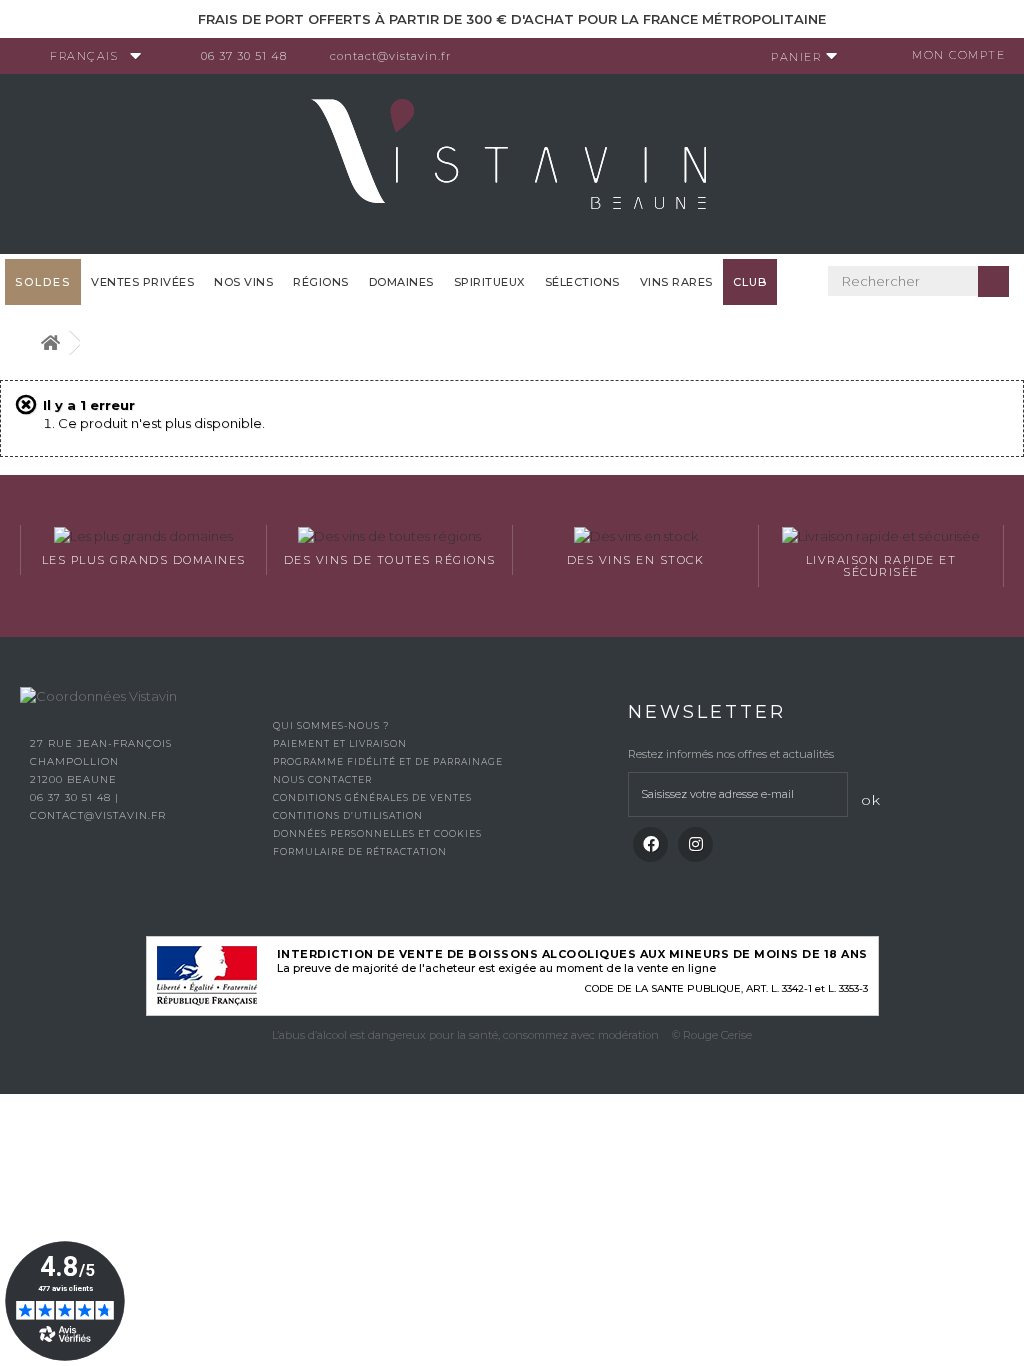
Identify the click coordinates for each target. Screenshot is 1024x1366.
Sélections (582, 282)
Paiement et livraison (340, 743)
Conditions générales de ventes (372, 797)
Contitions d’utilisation (348, 815)
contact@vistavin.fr (390, 56)
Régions (321, 282)
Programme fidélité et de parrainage (388, 761)
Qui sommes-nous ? (331, 725)
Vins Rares (676, 282)
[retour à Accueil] (50, 343)
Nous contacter (322, 779)
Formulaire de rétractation (360, 851)
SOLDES (43, 282)
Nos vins (243, 282)
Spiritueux (489, 282)
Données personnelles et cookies (377, 833)
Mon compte (958, 55)
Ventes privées (142, 282)
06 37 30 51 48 (244, 56)
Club (750, 282)
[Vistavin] (512, 162)
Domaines (401, 282)
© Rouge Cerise (712, 1035)
